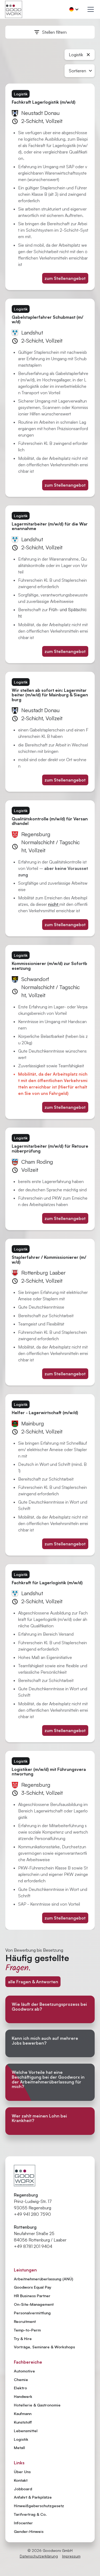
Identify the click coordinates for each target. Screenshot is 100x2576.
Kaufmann (23, 2413)
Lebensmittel (26, 2431)
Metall (19, 2447)
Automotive (24, 2371)
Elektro (20, 2388)
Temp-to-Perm (27, 2330)
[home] (14, 9)
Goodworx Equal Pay (33, 2287)
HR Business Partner (32, 2296)
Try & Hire (23, 2338)
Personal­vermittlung (32, 2313)
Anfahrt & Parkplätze (33, 2497)
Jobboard (23, 2489)
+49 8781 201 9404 (33, 2246)
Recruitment (25, 2321)
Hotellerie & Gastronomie (37, 2405)
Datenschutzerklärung (39, 2556)
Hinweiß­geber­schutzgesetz (39, 2506)
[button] (74, 9)
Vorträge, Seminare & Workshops (44, 2347)
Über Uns (22, 2472)
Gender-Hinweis (29, 2532)
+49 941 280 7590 (32, 2214)
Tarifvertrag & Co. (30, 2514)
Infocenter (23, 2523)
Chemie (21, 2379)
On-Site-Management (34, 2304)
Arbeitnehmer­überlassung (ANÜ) (43, 2279)
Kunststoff (23, 2422)
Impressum (71, 2556)
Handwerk (23, 2396)
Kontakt (21, 2480)
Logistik (21, 2439)
